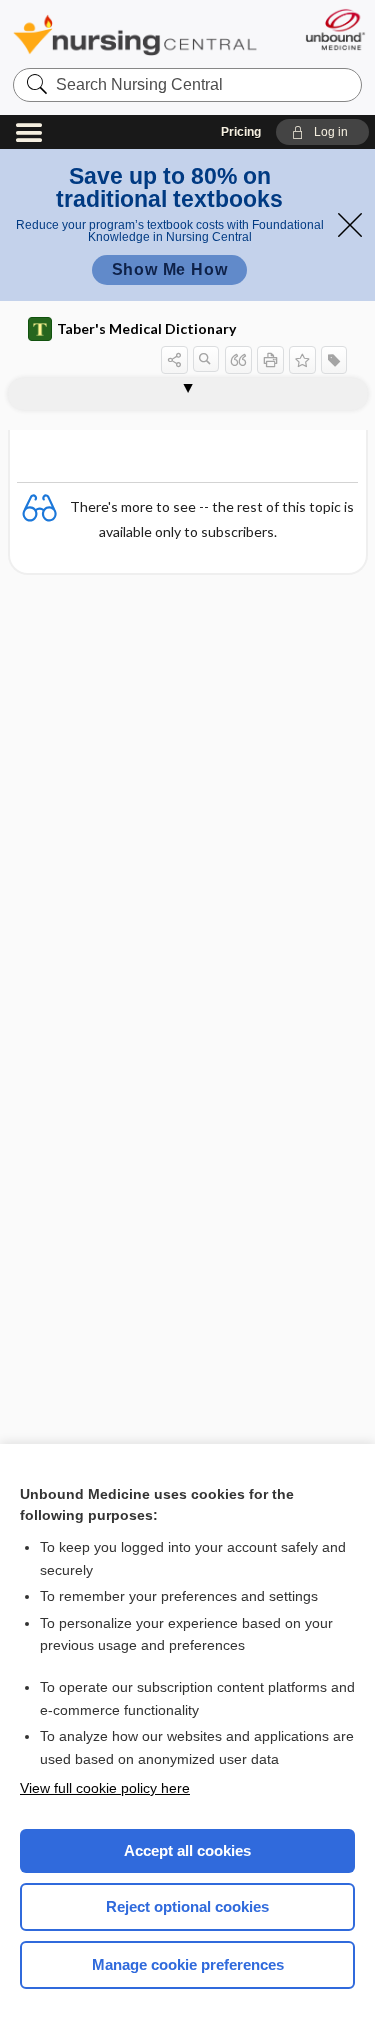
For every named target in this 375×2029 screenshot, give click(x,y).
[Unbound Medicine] (334, 29)
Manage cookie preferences (188, 1964)
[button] (322, 132)
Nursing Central (135, 34)
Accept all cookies (187, 1850)
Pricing (241, 132)
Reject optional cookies (187, 1906)
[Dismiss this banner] (350, 225)
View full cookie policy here (105, 1788)
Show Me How (170, 269)
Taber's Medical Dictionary (146, 328)
